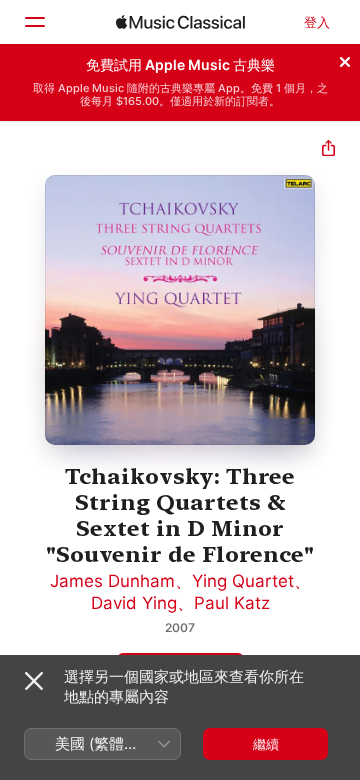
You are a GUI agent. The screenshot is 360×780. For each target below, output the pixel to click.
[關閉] (345, 59)
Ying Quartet (243, 581)
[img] (180, 22)
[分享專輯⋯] (328, 150)
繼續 (266, 744)
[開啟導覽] (34, 22)
